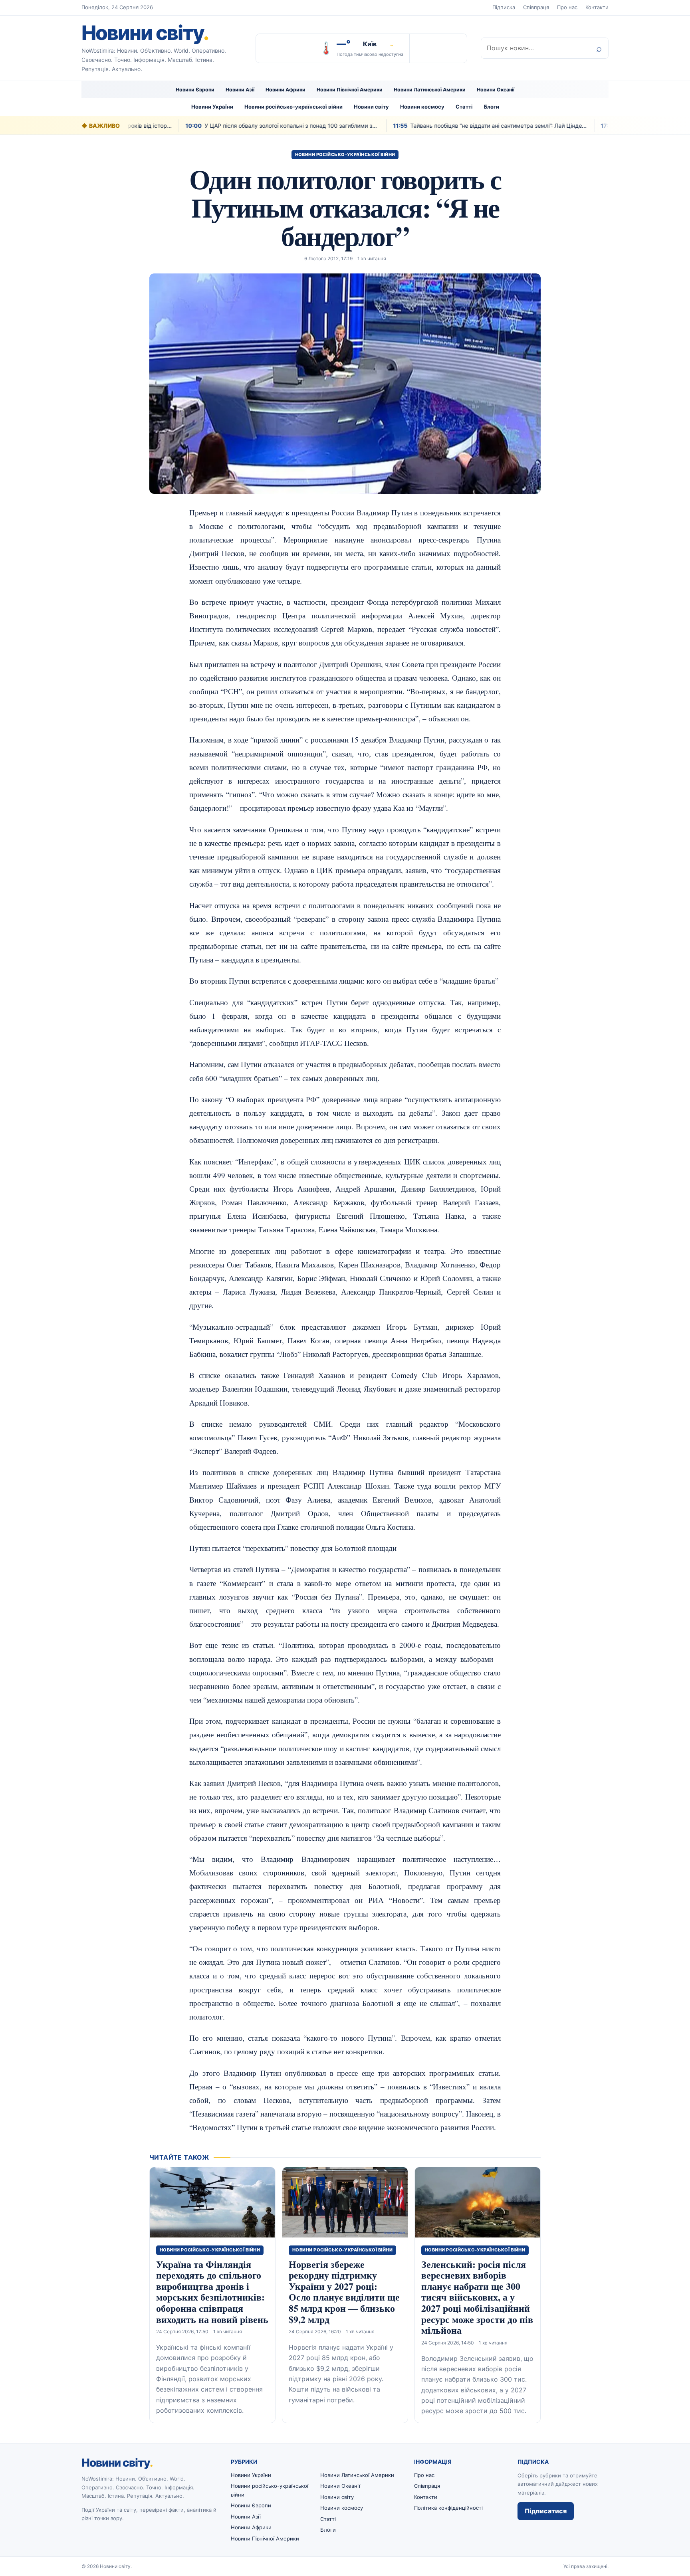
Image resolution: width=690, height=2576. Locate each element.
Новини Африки (286, 90)
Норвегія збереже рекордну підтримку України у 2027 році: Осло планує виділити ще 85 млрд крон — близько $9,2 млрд (344, 2292)
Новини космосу (422, 107)
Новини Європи (195, 90)
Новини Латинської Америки (430, 90)
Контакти (597, 7)
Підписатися (546, 2511)
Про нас (567, 7)
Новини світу (145, 33)
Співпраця (536, 7)
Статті (464, 107)
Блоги (492, 107)
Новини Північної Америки (350, 90)
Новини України (212, 107)
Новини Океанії (496, 90)
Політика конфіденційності (448, 2508)
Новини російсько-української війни (293, 107)
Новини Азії (240, 90)
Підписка (504, 7)
